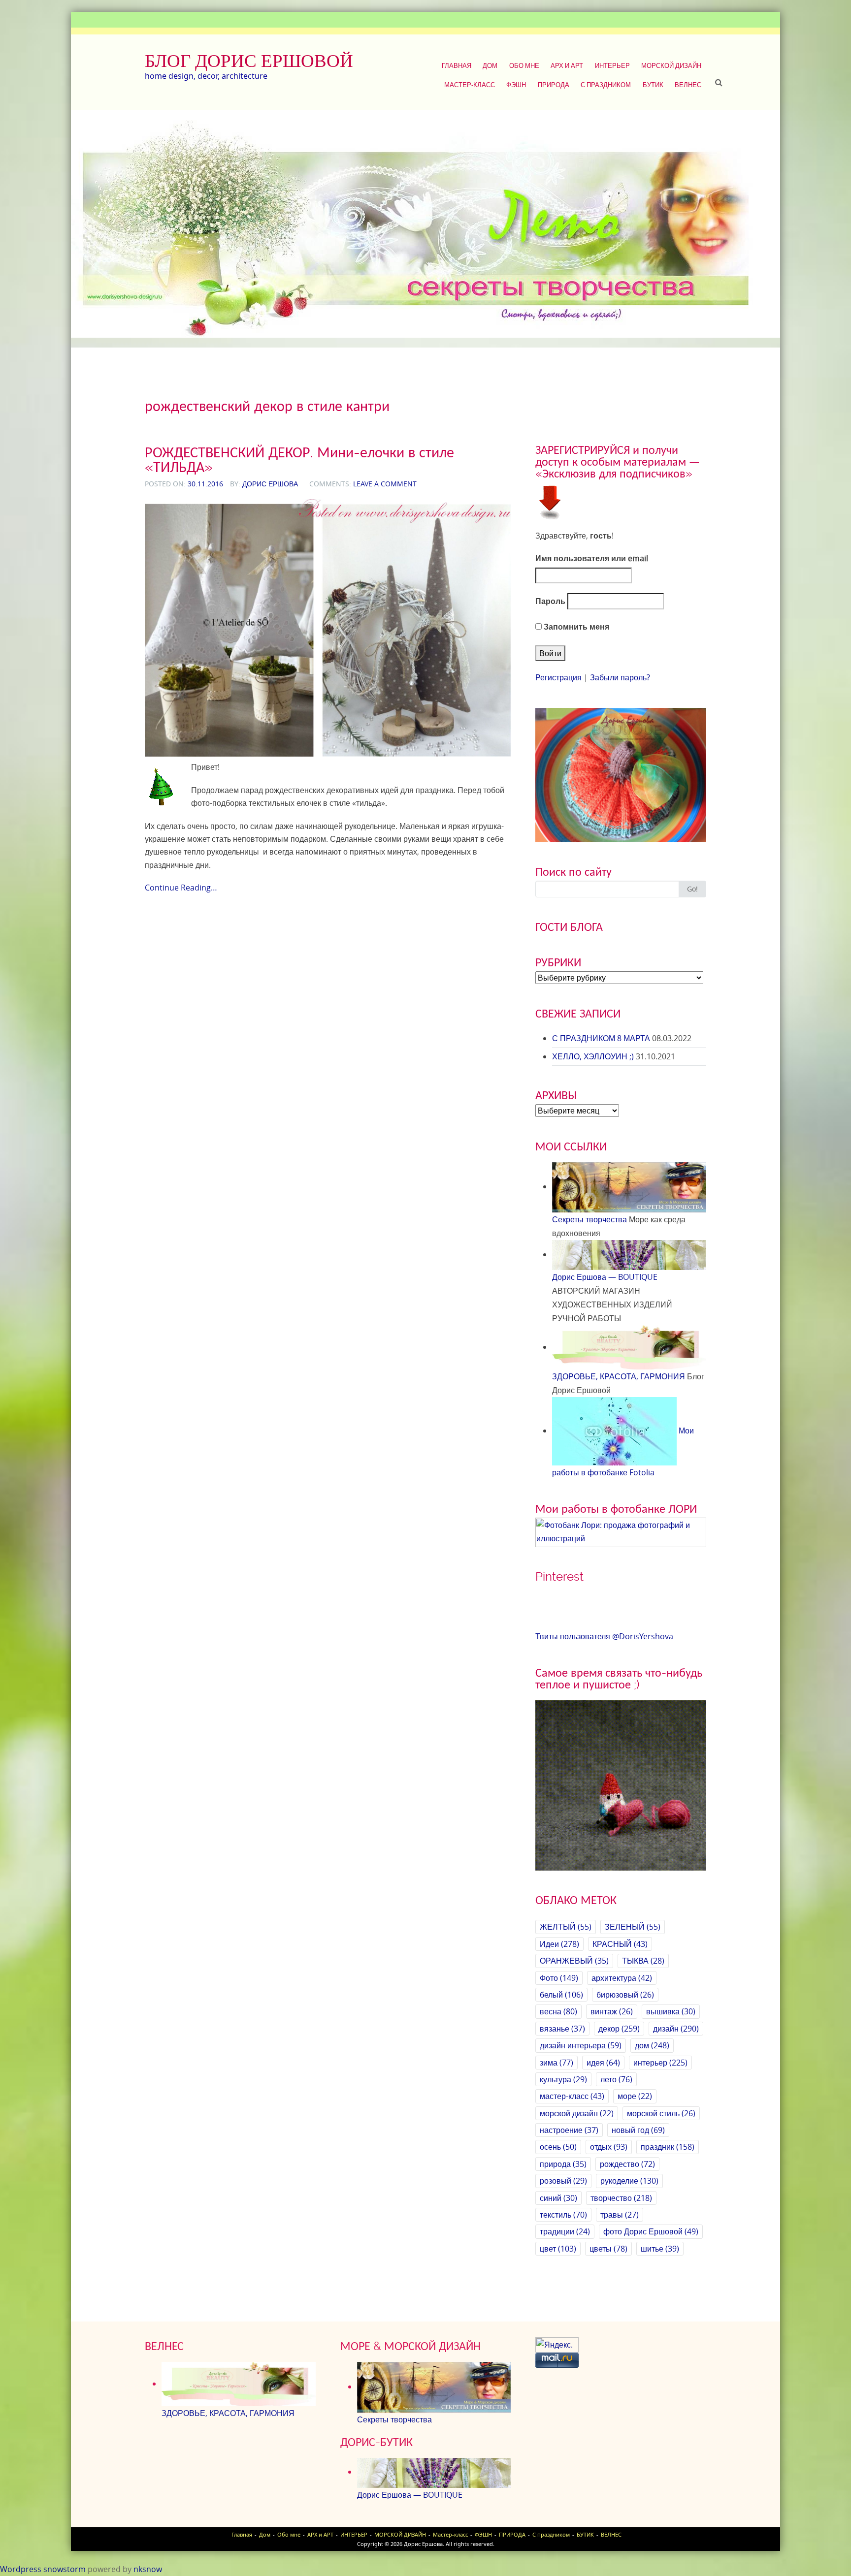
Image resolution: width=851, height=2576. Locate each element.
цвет (558, 2249)
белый (561, 1995)
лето (616, 2079)
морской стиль (661, 2113)
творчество (621, 2198)
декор (619, 2029)
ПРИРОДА (554, 85)
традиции (565, 2231)
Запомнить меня (575, 627)
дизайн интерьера (581, 2045)
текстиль (563, 2215)
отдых (609, 2147)
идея (603, 2063)
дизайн (676, 2029)
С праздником (606, 85)
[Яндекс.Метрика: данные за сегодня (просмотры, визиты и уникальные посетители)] (557, 2345)
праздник (668, 2147)
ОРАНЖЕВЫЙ (574, 1961)
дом (652, 2045)
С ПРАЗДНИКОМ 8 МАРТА (601, 1038)
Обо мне (524, 65)
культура (563, 2079)
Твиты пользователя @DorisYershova (604, 1636)
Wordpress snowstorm (43, 2569)
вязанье (562, 2029)
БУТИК (653, 85)
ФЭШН (516, 85)
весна (558, 2011)
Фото (559, 1978)
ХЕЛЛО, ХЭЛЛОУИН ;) (593, 1056)
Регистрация (558, 677)
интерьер (660, 2063)
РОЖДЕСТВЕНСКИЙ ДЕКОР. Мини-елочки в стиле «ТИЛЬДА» (299, 460)
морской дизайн (577, 2113)
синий (558, 2198)
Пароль (550, 601)
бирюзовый (625, 1995)
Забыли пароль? (620, 677)
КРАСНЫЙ (620, 1944)
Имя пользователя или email (592, 558)
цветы (608, 2249)
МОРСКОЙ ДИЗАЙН (671, 65)
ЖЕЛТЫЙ (566, 1927)
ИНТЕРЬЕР (612, 65)
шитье (660, 2249)
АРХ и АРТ (567, 65)
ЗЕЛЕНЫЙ (633, 1927)
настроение (569, 2130)
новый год (638, 2130)
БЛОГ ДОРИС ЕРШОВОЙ (249, 61)
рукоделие (629, 2181)
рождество (627, 2164)
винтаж (612, 2011)
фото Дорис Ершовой (651, 2231)
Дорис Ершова (270, 484)
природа (563, 2164)
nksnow (148, 2569)
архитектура (622, 1978)
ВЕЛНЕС (688, 85)
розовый (563, 2181)
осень (558, 2147)
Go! (692, 889)
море (635, 2096)
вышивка (671, 2011)
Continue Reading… (181, 888)
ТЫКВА (643, 1961)
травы (620, 2215)
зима (556, 2063)
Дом (490, 65)
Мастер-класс (470, 85)
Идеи (559, 1944)
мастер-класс (572, 2096)
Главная (457, 65)
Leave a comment (385, 484)
